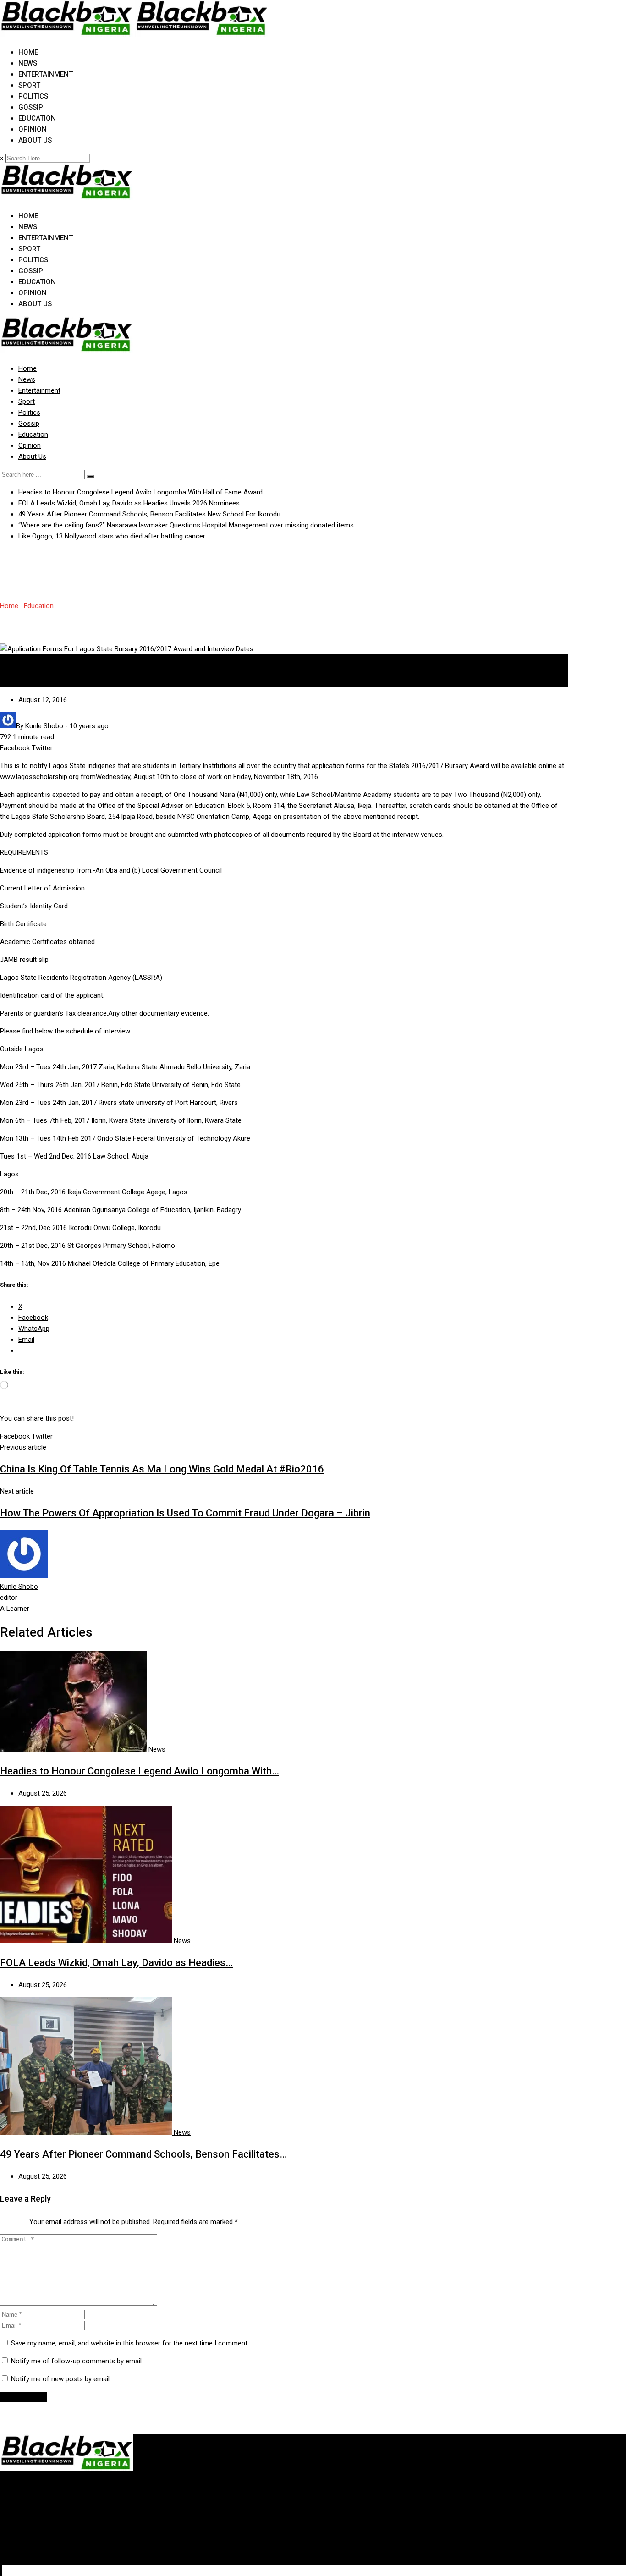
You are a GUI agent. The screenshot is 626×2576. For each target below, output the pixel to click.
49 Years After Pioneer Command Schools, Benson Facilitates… (143, 2154)
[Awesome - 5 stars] (26, 2219)
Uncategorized (22, 682)
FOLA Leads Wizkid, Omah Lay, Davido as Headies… (116, 1963)
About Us (35, 140)
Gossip (31, 107)
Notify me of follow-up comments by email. (77, 2361)
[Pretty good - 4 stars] (18, 2219)
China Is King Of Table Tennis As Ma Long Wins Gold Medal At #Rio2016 (162, 1469)
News (28, 63)
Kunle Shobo (19, 1587)
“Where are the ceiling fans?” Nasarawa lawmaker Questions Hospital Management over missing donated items (186, 525)
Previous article (23, 1447)
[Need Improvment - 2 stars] (4, 2219)
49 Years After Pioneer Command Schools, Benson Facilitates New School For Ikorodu (149, 514)
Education (37, 118)
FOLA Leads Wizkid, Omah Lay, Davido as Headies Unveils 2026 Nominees (129, 503)
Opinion (33, 129)
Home (28, 52)
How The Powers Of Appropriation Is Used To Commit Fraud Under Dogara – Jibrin (185, 1513)
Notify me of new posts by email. (61, 2379)
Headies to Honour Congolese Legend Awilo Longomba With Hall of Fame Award (140, 492)
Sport (29, 85)
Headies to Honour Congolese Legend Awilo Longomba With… (140, 1771)
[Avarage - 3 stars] (11, 2219)
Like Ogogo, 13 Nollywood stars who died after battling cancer (112, 536)
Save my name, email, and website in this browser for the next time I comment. (130, 2343)
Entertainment (46, 74)
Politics (33, 96)
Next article (17, 1491)
